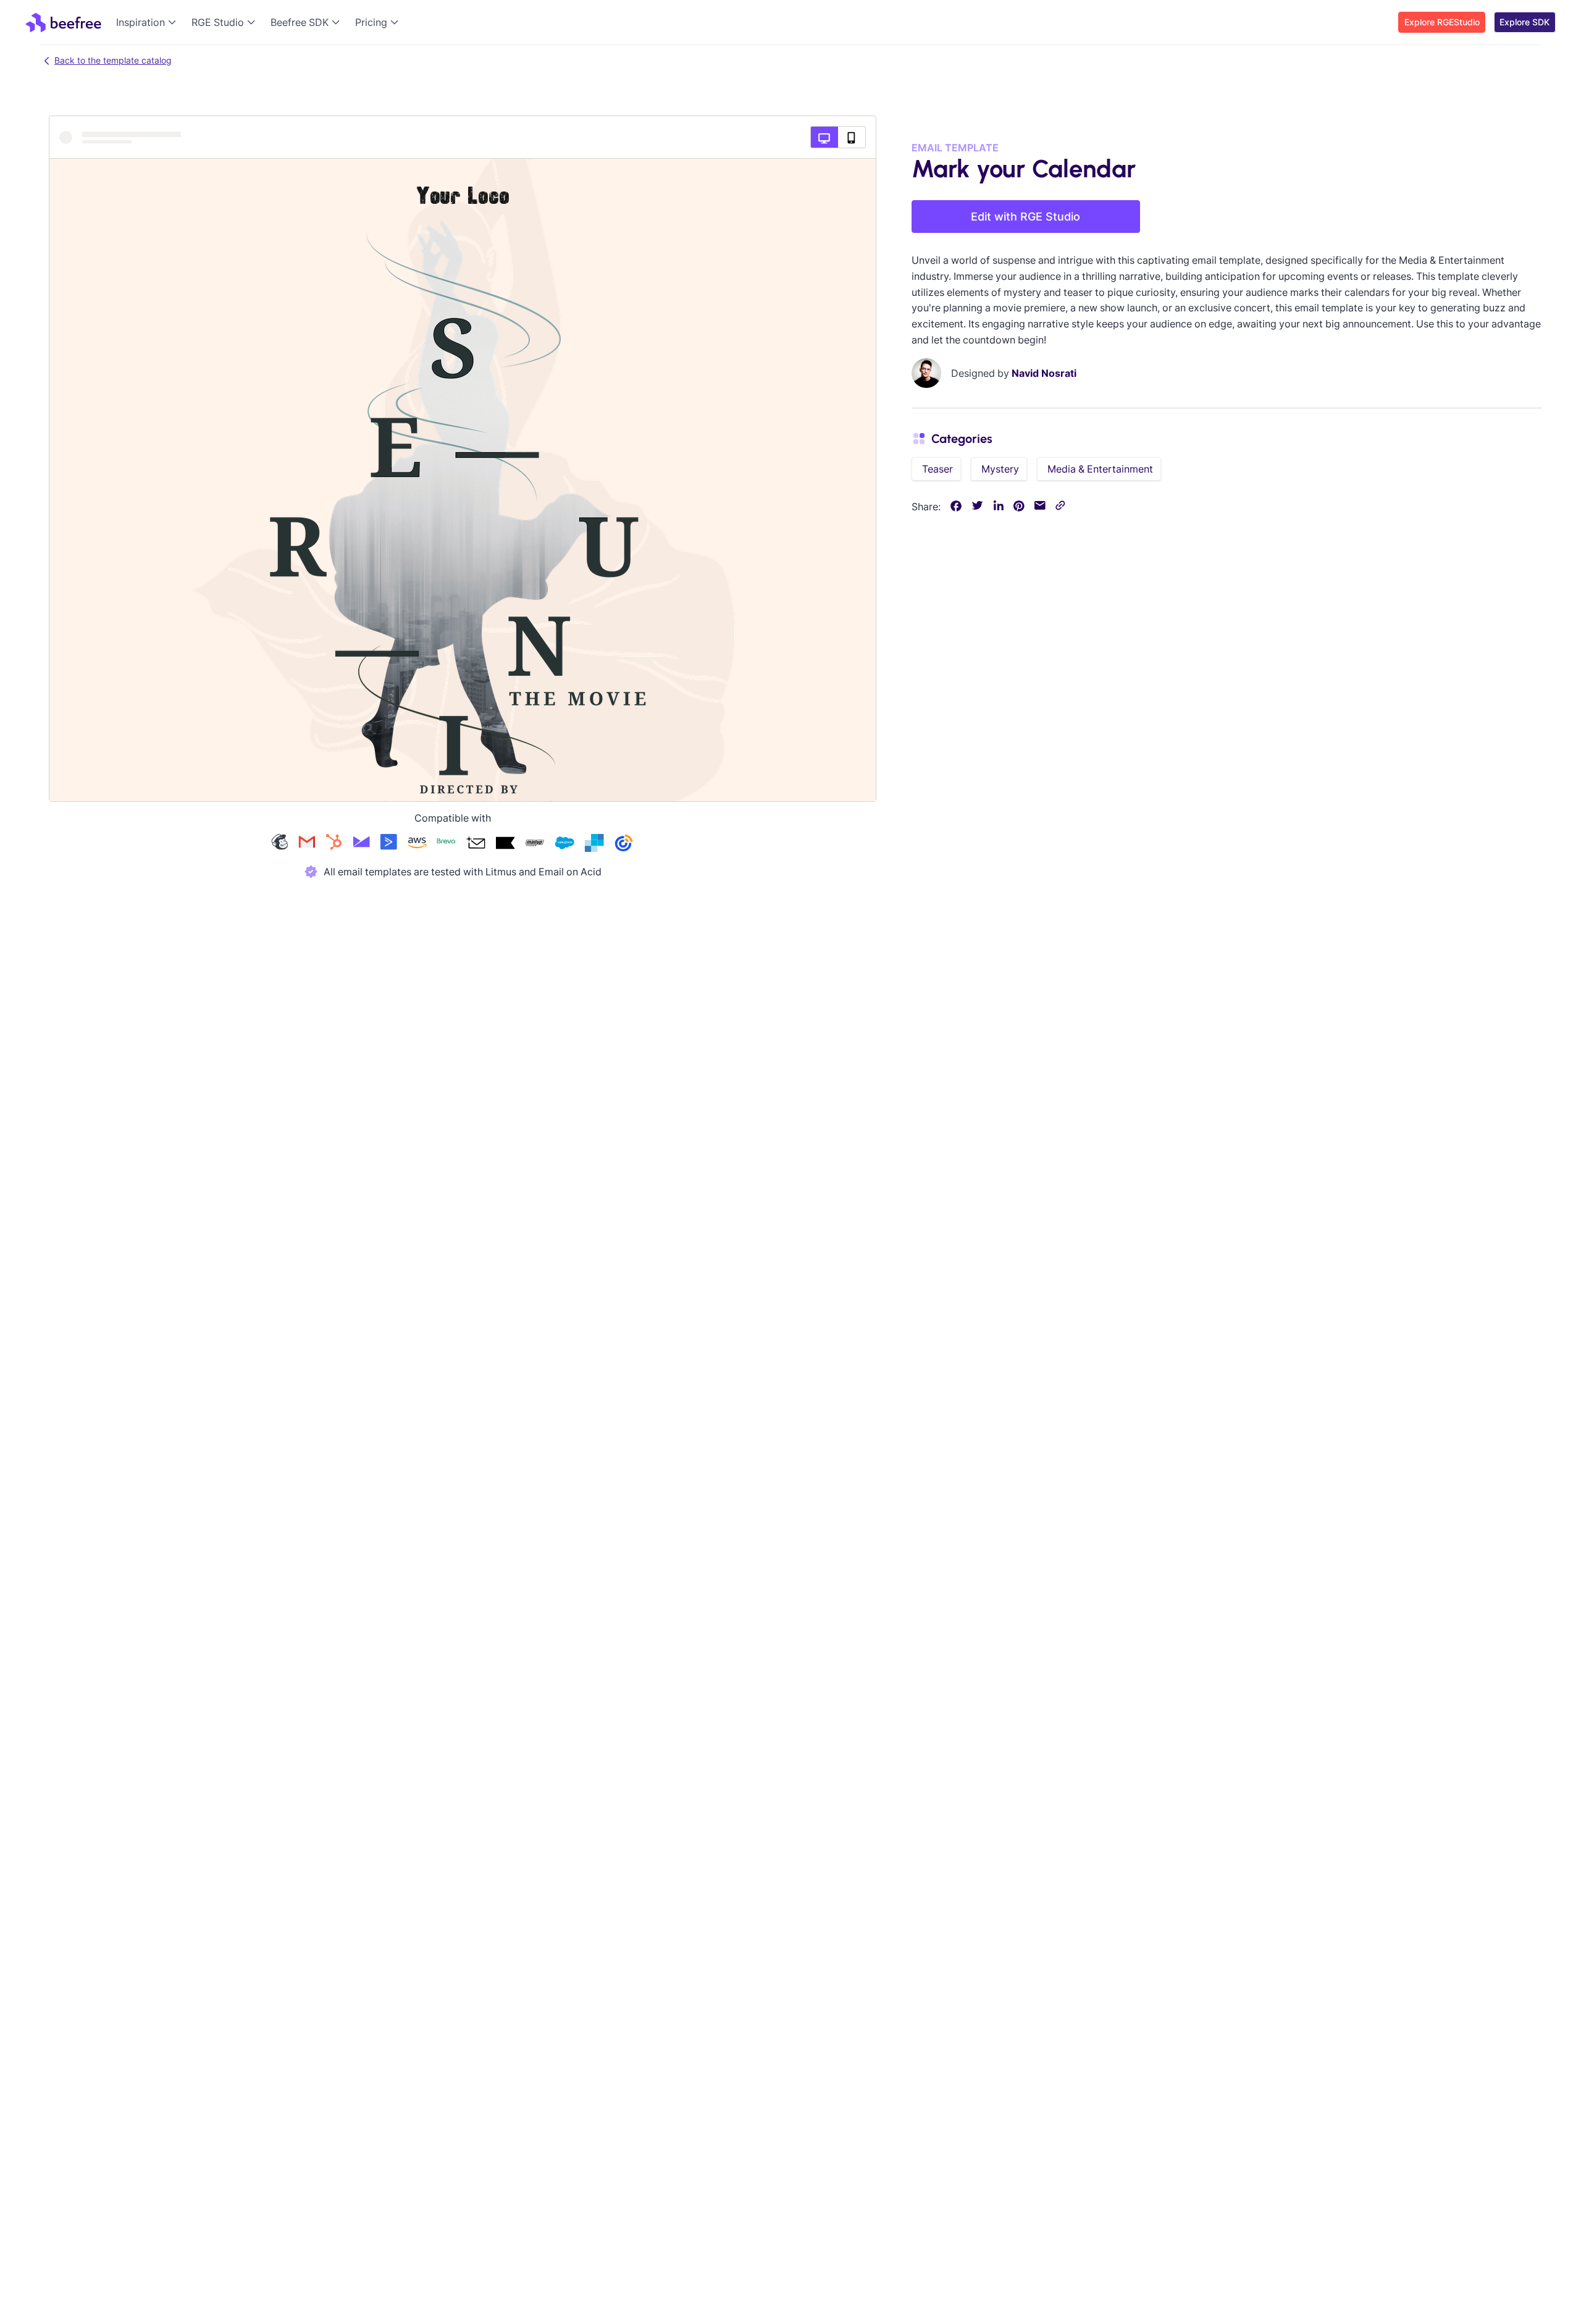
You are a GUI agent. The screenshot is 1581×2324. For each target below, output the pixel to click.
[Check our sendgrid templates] (594, 844)
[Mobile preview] (852, 137)
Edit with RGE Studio (1025, 217)
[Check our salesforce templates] (564, 844)
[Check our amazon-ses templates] (417, 844)
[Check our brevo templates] (446, 844)
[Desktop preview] (824, 137)
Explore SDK (1524, 22)
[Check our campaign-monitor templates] (361, 844)
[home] (63, 22)
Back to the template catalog (113, 60)
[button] (149, 22)
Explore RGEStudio (1442, 22)
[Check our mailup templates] (535, 844)
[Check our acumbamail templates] (476, 844)
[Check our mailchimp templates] (280, 844)
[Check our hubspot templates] (334, 844)
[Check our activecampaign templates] (388, 844)
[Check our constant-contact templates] (624, 844)
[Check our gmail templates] (307, 844)
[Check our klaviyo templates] (505, 844)
